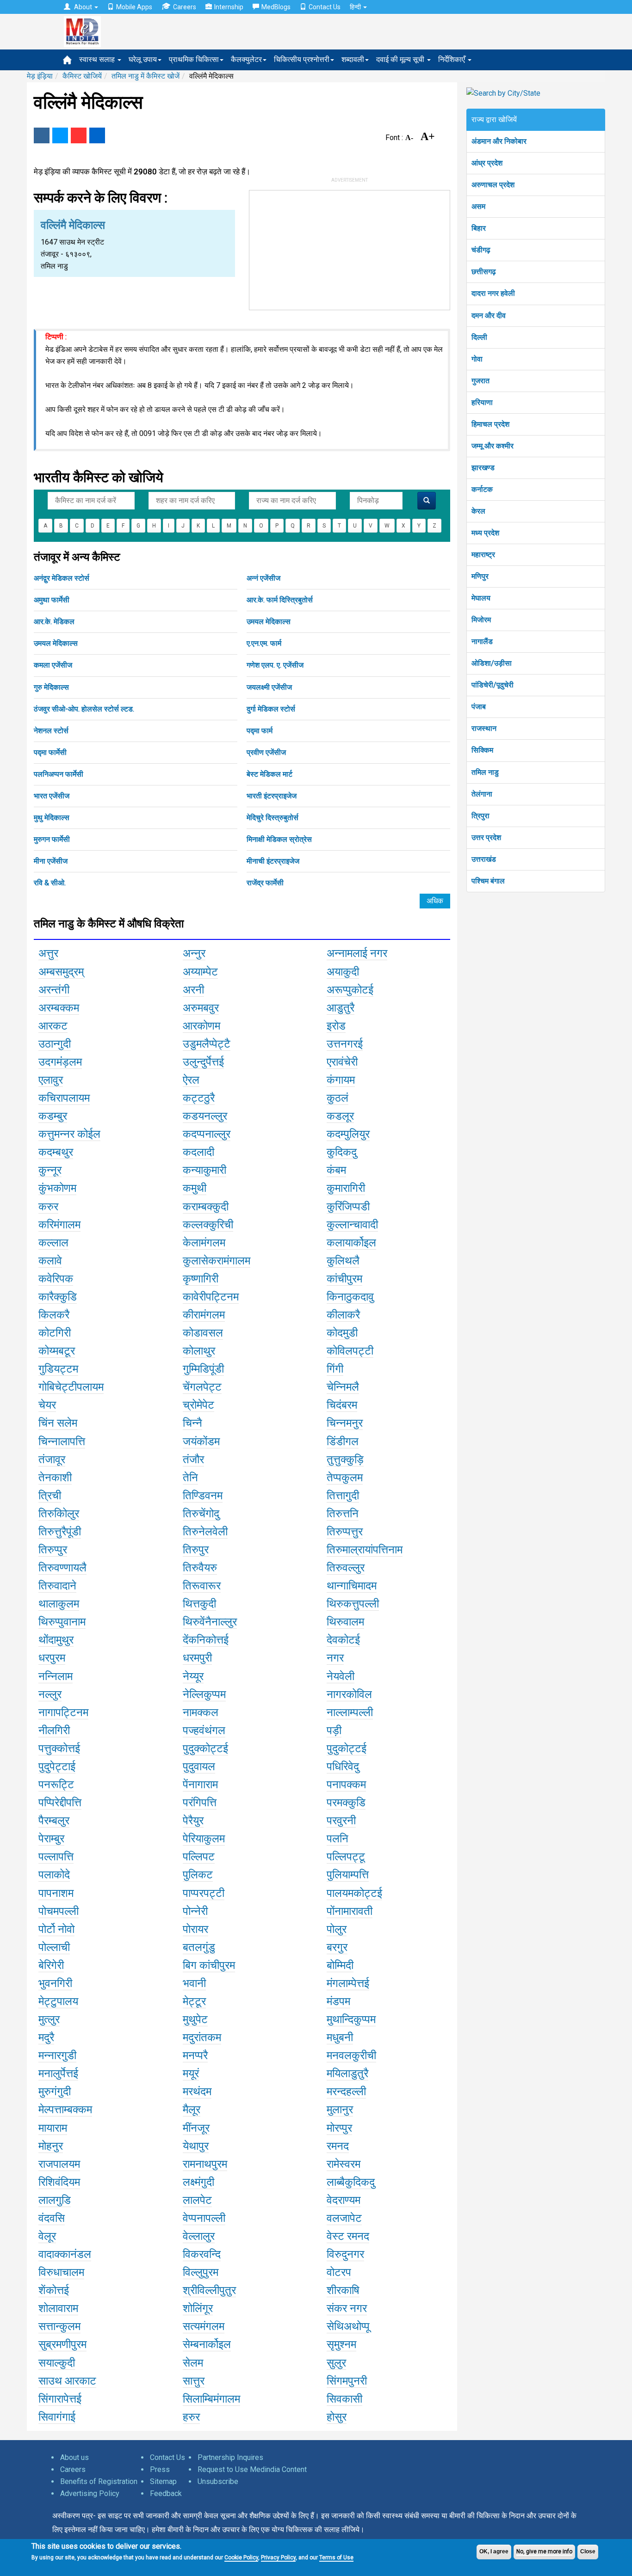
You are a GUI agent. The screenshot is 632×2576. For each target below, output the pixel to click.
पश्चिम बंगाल (488, 881)
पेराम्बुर (51, 1839)
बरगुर (337, 1947)
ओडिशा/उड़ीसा (492, 663)
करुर (48, 1207)
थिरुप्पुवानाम (62, 1622)
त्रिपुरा (480, 816)
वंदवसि (52, 2218)
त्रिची (50, 1496)
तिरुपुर (196, 1550)
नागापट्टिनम (63, 1712)
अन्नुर (194, 953)
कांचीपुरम (344, 1279)
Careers (185, 7)
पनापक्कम (346, 1785)
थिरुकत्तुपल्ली (353, 1604)
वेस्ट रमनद (348, 2236)
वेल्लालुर (199, 2236)
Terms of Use (336, 2558)
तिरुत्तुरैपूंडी (60, 1532)
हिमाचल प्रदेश (490, 424)
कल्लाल (53, 1243)
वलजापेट (344, 2218)
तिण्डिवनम (203, 1496)
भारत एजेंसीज (52, 796)
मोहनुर (51, 2146)
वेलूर (47, 2236)
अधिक (435, 901)
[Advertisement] (350, 248)
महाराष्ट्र (483, 555)
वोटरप (339, 2272)
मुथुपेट (195, 2019)
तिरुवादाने (57, 1586)
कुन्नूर (50, 1170)
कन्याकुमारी (204, 1170)
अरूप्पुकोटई (350, 990)
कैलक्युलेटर (246, 59)
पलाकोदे (54, 1875)
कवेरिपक (56, 1279)
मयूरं (191, 2073)
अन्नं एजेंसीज (263, 578)
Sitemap (163, 2481)
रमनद (338, 2146)
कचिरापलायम (64, 1098)
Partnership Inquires (230, 2457)
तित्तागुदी (343, 1496)
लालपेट (197, 2200)
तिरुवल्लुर (346, 1568)
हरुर (191, 2417)
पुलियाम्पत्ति (348, 1875)
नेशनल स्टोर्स (51, 731)
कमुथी (195, 1188)
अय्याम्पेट (200, 972)
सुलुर (336, 2363)
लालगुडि (55, 2200)
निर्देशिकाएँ (452, 59)
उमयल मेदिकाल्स (269, 622)
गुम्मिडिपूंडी (203, 1369)
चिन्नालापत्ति (62, 1441)
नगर (335, 1658)
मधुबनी (340, 2037)
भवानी (194, 1983)
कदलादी (198, 1152)
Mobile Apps (134, 7)
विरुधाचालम (61, 2272)
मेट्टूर (194, 2001)
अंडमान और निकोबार (499, 141)
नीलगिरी (54, 1730)
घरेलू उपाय (143, 59)
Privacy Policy (278, 2558)
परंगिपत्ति (200, 1803)
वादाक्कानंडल (65, 2254)
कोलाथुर (199, 1351)
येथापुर (196, 2146)
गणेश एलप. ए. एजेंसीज (275, 665)
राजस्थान (484, 728)
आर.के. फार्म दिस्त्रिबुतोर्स (280, 600)
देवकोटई (343, 1640)
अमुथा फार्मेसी (52, 600)
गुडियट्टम (58, 1369)
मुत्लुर (49, 2019)
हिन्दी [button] (356, 7)
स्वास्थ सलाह (98, 59)
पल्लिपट (199, 1857)
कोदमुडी (342, 1333)
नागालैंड (482, 641)
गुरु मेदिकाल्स (51, 687)
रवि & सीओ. (50, 883)
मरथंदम (197, 2091)
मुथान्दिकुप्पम (351, 2019)
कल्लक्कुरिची (208, 1225)
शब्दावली (353, 59)
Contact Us (325, 7)
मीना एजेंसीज (51, 861)
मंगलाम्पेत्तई (348, 1983)
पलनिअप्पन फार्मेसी (59, 774)
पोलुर (337, 1929)
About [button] (83, 7)
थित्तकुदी (199, 1604)
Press (160, 2469)
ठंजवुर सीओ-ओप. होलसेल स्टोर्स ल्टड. (84, 709)
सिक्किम (482, 750)
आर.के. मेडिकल (54, 622)
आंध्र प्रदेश (487, 163)
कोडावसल (203, 1333)
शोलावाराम (58, 2308)
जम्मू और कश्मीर (493, 446)
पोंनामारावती (350, 1911)
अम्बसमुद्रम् (61, 972)
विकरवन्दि (202, 2254)
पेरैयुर (193, 1821)
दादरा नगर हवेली (493, 293)
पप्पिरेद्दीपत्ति (60, 1803)
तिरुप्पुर (53, 1550)
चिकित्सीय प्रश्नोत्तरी (302, 59)
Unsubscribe (218, 2481)
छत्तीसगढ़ (484, 272)
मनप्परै (195, 2055)
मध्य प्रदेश (485, 533)
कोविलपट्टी (350, 1351)
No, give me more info (544, 2551)
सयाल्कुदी (57, 2363)
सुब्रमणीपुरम (62, 2344)
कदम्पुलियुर (348, 1134)
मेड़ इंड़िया (40, 76)
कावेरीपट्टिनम (211, 1297)
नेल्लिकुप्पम (204, 1694)
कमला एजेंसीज (53, 665)
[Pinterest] (79, 135)
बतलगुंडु (199, 1947)
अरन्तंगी (54, 990)
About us (74, 2457)
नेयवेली (341, 1676)
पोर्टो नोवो (56, 1929)
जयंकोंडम (201, 1441)
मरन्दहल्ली (346, 2091)
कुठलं (338, 1098)
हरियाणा (482, 402)
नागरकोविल (349, 1694)
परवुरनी (341, 1821)
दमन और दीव (489, 316)
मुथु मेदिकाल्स (52, 818)
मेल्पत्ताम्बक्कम (65, 2110)
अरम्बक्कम (59, 1008)
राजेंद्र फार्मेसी (265, 883)
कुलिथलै (343, 1261)
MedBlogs (276, 7)
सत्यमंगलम (204, 2326)
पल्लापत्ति (56, 1857)
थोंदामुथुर (56, 1640)
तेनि (190, 1478)
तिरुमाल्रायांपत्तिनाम (365, 1550)
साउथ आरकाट (67, 2381)
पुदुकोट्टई (347, 1748)
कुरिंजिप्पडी (348, 1207)
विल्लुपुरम (201, 2272)
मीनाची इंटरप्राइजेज (273, 861)
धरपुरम (52, 1658)
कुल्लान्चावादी (352, 1225)
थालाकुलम (59, 1604)
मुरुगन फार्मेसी (52, 839)
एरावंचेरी (342, 1062)
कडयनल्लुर (205, 1116)
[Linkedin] (97, 135)
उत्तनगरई (345, 1044)
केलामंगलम (204, 1243)
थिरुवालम (345, 1622)
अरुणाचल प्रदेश (493, 185)
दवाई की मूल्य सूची (401, 59)
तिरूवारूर (202, 1586)
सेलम (193, 2363)
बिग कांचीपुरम (209, 1965)
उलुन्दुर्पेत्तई (203, 1062)
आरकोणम (201, 1026)
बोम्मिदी (340, 1965)
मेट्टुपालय (58, 2001)
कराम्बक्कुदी (206, 1207)
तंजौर (193, 1460)
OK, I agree (494, 2551)
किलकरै (54, 1315)
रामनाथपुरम (205, 2164)
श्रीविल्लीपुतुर (209, 2290)
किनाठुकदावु (350, 1297)
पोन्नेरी (195, 1911)
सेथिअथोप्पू (348, 2326)
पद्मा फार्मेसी (50, 752)
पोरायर (195, 1929)
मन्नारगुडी (57, 2055)
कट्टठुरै (199, 1098)
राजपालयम (59, 2164)
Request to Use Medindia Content (252, 2469)
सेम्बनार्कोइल (207, 2344)
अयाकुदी (343, 972)
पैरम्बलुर (54, 1821)
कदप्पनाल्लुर (207, 1134)
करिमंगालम (59, 1225)
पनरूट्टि (56, 1785)
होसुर (337, 2417)
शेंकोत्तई (54, 2290)
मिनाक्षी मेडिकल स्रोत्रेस (279, 839)
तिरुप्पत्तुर (345, 1532)
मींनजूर (196, 2128)
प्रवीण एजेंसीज (266, 752)
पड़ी (334, 1730)
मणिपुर (480, 576)
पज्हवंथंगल (204, 1730)
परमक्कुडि (346, 1803)
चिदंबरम (342, 1405)
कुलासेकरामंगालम (217, 1261)
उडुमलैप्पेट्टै (207, 1044)
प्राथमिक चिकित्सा (194, 59)
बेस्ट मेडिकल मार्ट (270, 774)
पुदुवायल (199, 1766)
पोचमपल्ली (59, 1911)
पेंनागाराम (200, 1785)
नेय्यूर (193, 1676)
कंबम (336, 1170)
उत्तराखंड (484, 859)
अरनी (193, 990)
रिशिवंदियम (59, 2182)
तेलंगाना (482, 794)
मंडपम (338, 2001)
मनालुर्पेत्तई (58, 2073)
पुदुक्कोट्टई (205, 1748)
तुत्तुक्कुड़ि (345, 1460)
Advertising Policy (90, 2493)
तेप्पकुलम (345, 1478)
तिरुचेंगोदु (201, 1514)
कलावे (50, 1261)
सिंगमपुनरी (347, 2381)
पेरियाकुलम (204, 1839)
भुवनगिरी (55, 1983)
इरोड (336, 1026)
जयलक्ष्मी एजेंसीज (269, 687)
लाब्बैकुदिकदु (351, 2182)
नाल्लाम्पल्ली (350, 1712)
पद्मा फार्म (260, 731)
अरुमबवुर (201, 1008)
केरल (478, 511)
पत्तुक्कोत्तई (59, 1748)
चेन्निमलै (343, 1387)
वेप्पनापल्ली (204, 2218)
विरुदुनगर (345, 2254)
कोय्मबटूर (57, 1351)
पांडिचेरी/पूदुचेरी (493, 685)
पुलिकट (198, 1875)
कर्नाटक (482, 489)
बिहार (479, 228)
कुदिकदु (342, 1152)
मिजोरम (481, 620)
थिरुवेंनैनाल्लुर (210, 1622)
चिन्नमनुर (345, 1423)
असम (478, 206)
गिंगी (335, 1369)
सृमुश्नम (341, 2344)
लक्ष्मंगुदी (198, 2182)
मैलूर (192, 2110)
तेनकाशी (55, 1478)
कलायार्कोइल (351, 1243)
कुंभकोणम (57, 1188)
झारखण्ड (483, 468)
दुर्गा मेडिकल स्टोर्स (271, 709)
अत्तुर (48, 953)
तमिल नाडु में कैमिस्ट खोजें (146, 76)
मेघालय (481, 598)
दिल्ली (479, 337)
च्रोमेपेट (198, 1405)
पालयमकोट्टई (354, 1893)
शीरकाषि (343, 2290)
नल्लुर (50, 1694)
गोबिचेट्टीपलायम (71, 1387)
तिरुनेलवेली (205, 1532)
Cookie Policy (241, 2558)
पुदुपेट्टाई (57, 1766)
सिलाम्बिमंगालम (211, 2399)
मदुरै (46, 2037)
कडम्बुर (53, 1116)
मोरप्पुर (339, 2128)
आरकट (53, 1026)
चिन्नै (192, 1423)
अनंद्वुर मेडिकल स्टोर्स (62, 578)
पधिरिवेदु (343, 1766)
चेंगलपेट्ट (202, 1387)
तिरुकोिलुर (59, 1514)
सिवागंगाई (57, 2417)
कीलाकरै (343, 1315)
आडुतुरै (341, 1008)
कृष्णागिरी (201, 1279)
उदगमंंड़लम (60, 1062)
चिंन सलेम (58, 1423)
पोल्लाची (54, 1947)
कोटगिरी (55, 1333)
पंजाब (479, 707)
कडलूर (340, 1116)
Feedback (166, 2493)
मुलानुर (340, 2110)
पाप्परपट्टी (204, 1893)
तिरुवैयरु (200, 1568)
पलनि (338, 1839)
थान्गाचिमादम (352, 1586)
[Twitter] (60, 135)
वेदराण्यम (344, 2200)
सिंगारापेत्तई (60, 2399)
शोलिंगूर (198, 2308)
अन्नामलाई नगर (357, 953)
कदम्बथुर (56, 1152)
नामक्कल (201, 1712)
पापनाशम (56, 1893)
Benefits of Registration (99, 2481)
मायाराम (53, 2128)
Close (588, 2551)
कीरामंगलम (204, 1315)
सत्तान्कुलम (59, 2326)
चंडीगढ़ (481, 250)
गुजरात (480, 381)
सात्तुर (194, 2381)
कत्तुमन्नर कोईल (69, 1134)
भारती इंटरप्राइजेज (272, 796)
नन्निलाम (56, 1676)
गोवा (477, 359)
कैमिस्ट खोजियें (82, 76)
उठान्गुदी (55, 1044)
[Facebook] (42, 135)
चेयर (47, 1405)
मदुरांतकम (202, 2037)
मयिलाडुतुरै (347, 2073)
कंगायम (341, 1080)
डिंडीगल (343, 1441)
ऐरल (191, 1080)
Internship (229, 7)
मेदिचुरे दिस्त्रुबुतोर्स (273, 818)
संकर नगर (347, 2308)
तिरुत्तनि (343, 1514)
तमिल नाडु (485, 772)
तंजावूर (52, 1460)
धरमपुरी (197, 1658)
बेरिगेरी (51, 1965)
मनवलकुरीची (351, 2055)
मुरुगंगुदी (55, 2091)
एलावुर (51, 1080)
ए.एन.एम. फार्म (264, 643)
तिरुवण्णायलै (62, 1568)
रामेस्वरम (344, 2164)
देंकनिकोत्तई (206, 1640)
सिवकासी (344, 2399)
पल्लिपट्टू (346, 1857)
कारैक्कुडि (58, 1297)
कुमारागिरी (346, 1188)
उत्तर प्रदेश (486, 837)
